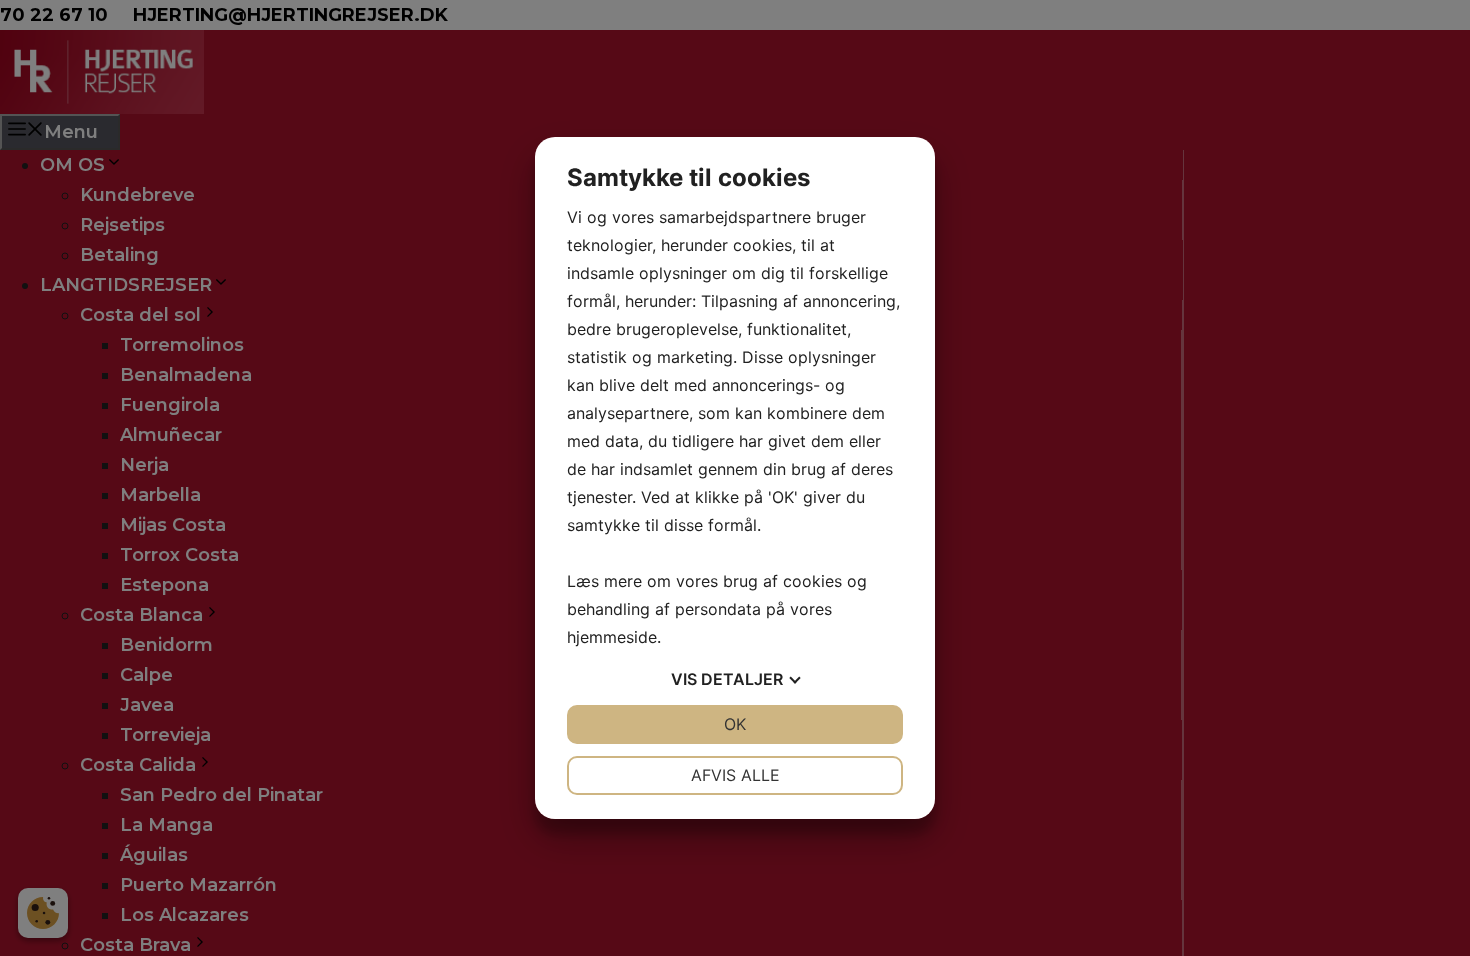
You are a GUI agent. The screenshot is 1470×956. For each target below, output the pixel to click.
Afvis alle (735, 775)
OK (735, 724)
